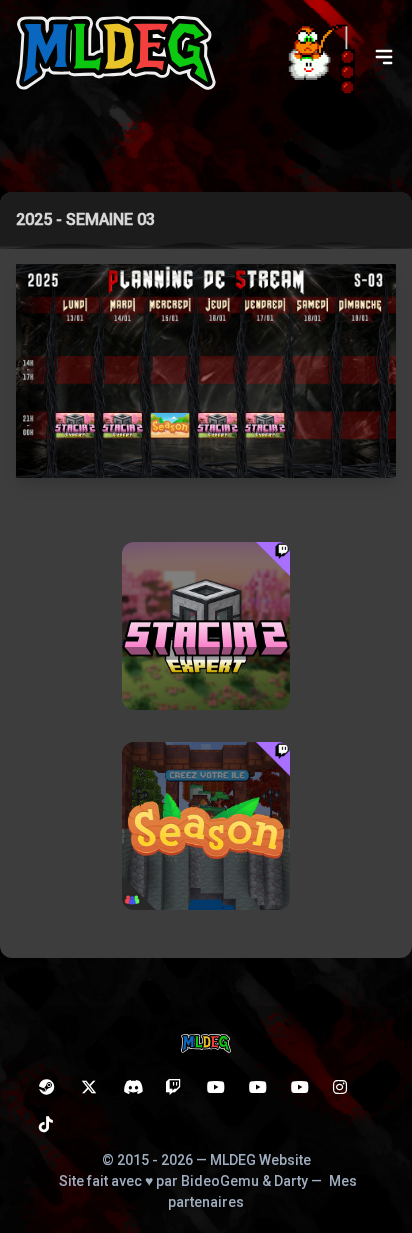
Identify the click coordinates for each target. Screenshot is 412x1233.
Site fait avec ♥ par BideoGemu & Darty (183, 1181)
